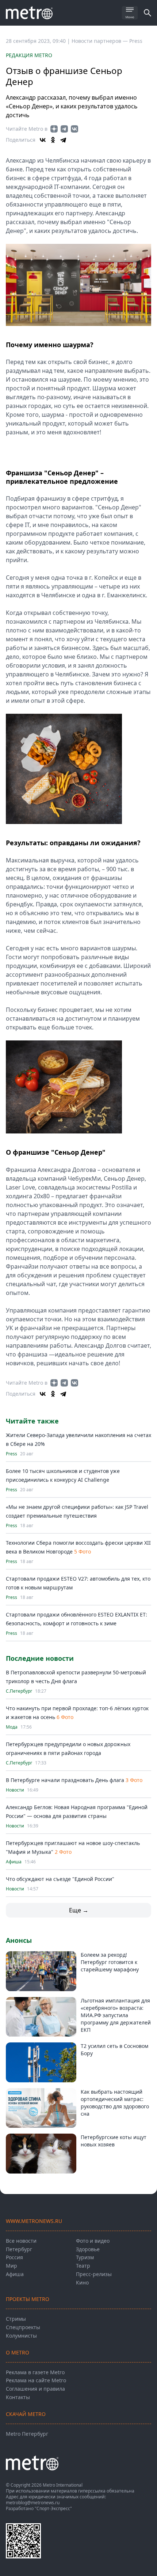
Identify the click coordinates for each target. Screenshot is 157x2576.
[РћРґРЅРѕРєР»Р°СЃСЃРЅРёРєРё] (53, 140)
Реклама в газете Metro (35, 2372)
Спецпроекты (23, 2327)
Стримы (16, 2319)
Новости (15, 1790)
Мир (12, 2266)
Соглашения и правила (35, 2389)
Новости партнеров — (100, 41)
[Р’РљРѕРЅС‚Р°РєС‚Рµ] (43, 140)
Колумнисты (21, 2336)
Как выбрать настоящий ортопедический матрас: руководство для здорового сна (115, 2103)
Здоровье (88, 2249)
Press (136, 41)
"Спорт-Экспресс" (53, 2508)
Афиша (14, 1862)
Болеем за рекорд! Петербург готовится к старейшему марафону (110, 1962)
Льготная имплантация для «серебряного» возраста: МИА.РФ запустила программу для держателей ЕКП (116, 2015)
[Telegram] (63, 140)
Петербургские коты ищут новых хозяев (114, 2141)
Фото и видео (93, 2241)
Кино (82, 2282)
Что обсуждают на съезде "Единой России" (60, 1879)
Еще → (79, 1910)
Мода (12, 1727)
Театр (83, 2266)
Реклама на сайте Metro (36, 2380)
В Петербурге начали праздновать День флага (65, 1780)
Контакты (18, 2397)
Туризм (85, 2257)
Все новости (21, 2241)
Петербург (19, 2249)
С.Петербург (19, 1691)
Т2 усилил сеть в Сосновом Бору (114, 2050)
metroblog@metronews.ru (33, 2503)
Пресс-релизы (94, 2274)
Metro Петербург (27, 2434)
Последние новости (40, 1658)
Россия (14, 2257)
